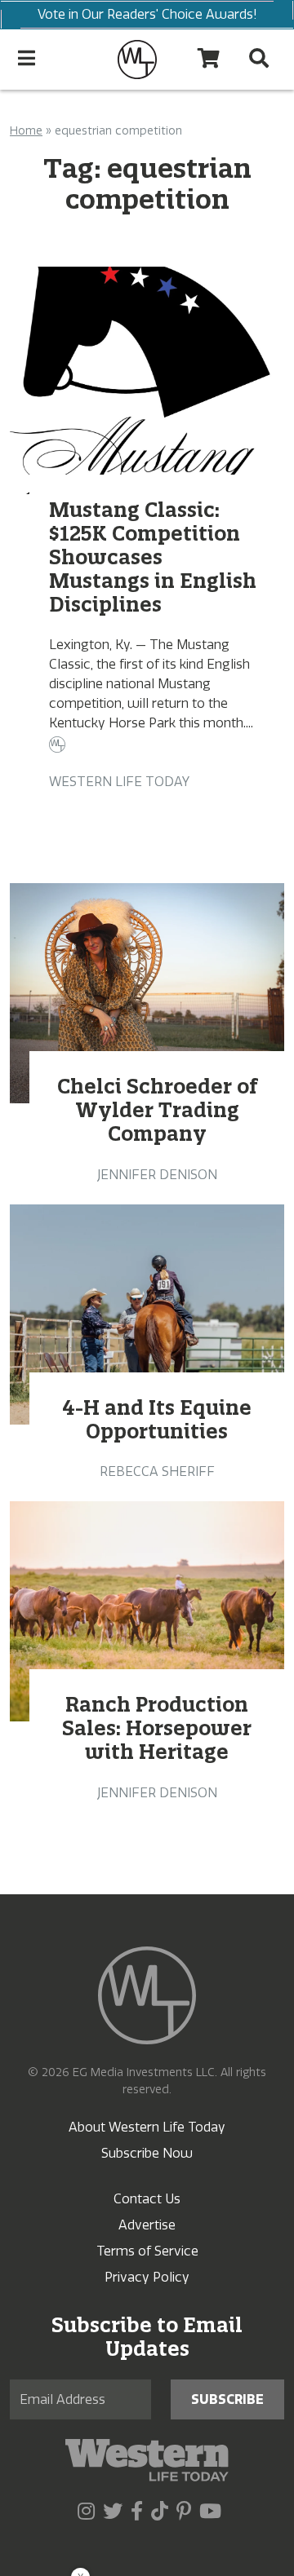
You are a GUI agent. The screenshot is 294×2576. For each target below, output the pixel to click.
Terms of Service (147, 2251)
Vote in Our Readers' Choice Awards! (147, 14)
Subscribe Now (147, 2153)
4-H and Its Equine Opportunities (157, 1419)
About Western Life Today (147, 2127)
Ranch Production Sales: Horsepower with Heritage (157, 1728)
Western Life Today (119, 782)
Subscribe (227, 2399)
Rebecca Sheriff (157, 1471)
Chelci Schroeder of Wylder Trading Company (157, 1110)
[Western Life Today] (137, 60)
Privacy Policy (147, 2277)
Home (26, 131)
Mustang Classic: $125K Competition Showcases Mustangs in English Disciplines (153, 557)
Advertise (147, 2225)
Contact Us (147, 2199)
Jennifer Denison (157, 1175)
